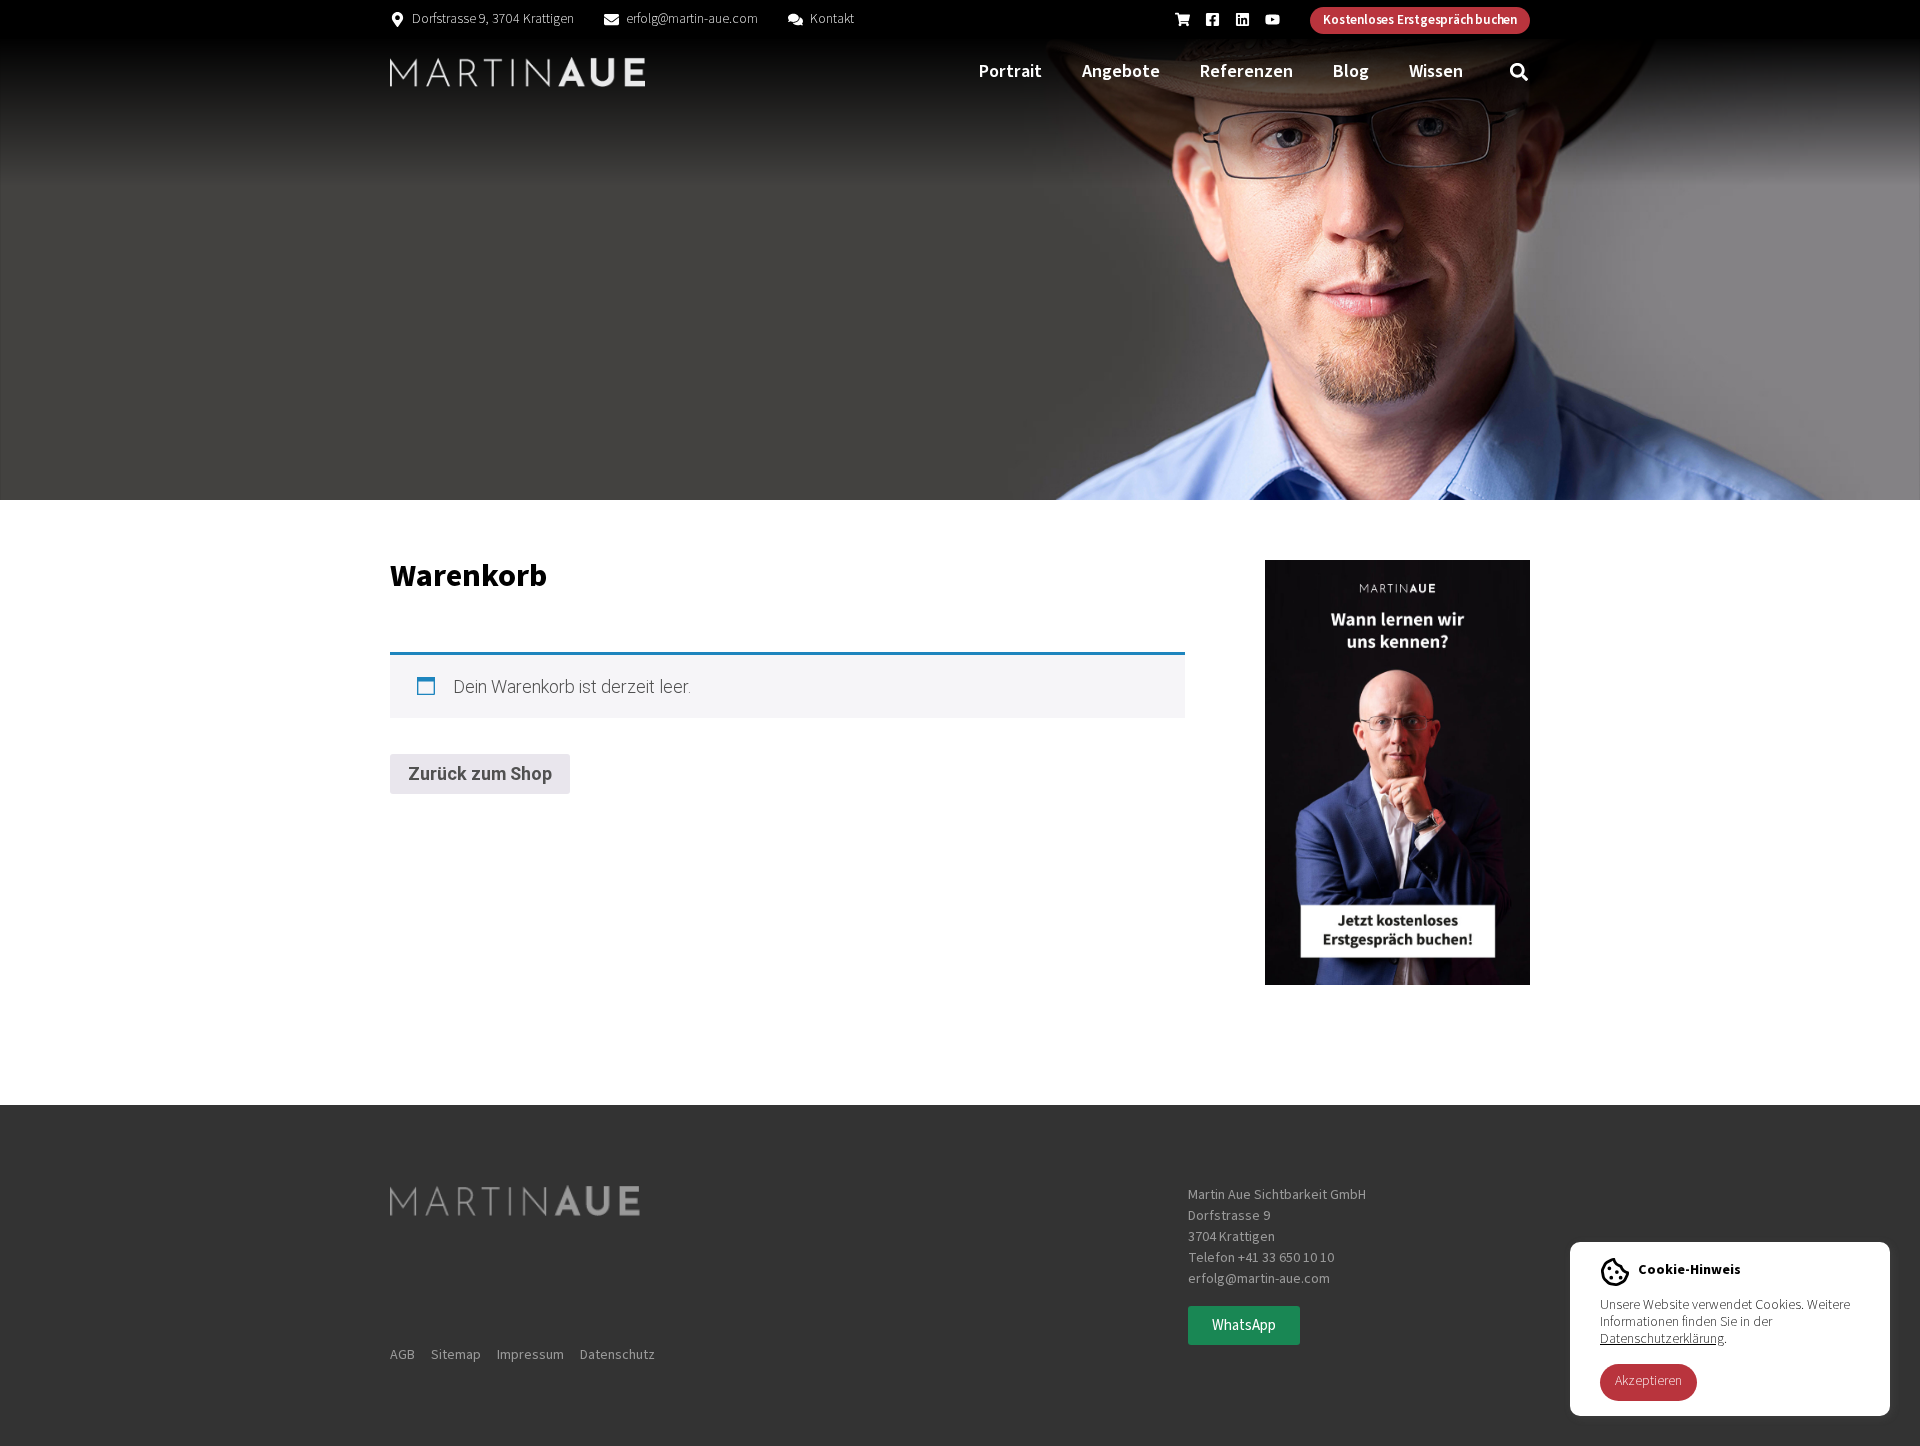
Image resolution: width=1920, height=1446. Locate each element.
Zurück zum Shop (480, 773)
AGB (402, 1355)
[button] (1519, 72)
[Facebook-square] (1212, 19)
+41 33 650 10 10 (1286, 1258)
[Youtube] (1272, 19)
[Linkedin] (1242, 19)
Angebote (1121, 71)
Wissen (1436, 71)
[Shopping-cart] (1182, 19)
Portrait (1010, 71)
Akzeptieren (1648, 1381)
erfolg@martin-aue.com (692, 19)
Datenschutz (617, 1355)
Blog (1351, 71)
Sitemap (456, 1355)
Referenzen (1246, 71)
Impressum (530, 1355)
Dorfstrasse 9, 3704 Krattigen (493, 19)
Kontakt (832, 19)
